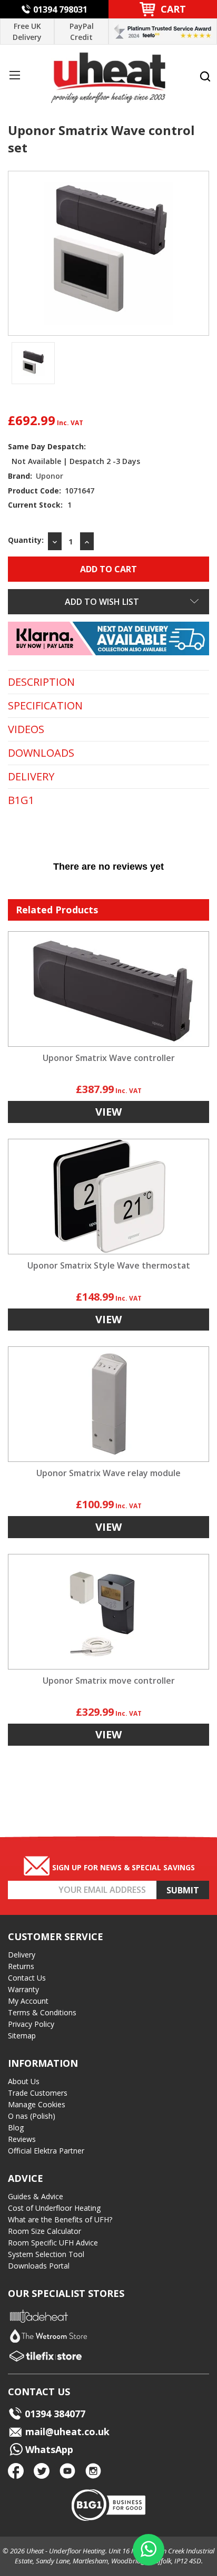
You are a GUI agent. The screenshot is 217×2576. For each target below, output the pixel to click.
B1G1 (21, 800)
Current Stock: (40, 505)
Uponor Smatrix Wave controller (109, 1058)
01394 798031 (60, 9)
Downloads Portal (39, 2266)
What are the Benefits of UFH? (60, 2219)
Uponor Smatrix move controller (109, 1681)
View (108, 1112)
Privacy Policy (31, 2024)
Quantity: (26, 540)
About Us (24, 2081)
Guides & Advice (36, 2196)
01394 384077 (55, 2414)
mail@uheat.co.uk (66, 2431)
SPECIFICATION (45, 706)
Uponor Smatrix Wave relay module (108, 1473)
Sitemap (22, 2036)
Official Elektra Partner (46, 2151)
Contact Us (27, 1978)
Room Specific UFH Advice (53, 2243)
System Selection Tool (46, 2254)
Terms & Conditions (42, 2012)
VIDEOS (26, 729)
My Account (28, 2001)
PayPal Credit (82, 32)
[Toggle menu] (14, 75)
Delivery (22, 1955)
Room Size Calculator (45, 2231)
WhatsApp (48, 2449)
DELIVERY (31, 777)
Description (41, 682)
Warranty (23, 1989)
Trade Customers (38, 2093)
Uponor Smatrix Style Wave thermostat (109, 1265)
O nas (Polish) (32, 2116)
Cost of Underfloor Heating (54, 2208)
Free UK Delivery (27, 32)
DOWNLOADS (41, 753)
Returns (21, 1966)
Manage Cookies (37, 2104)
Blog (16, 2127)
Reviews (22, 2139)
